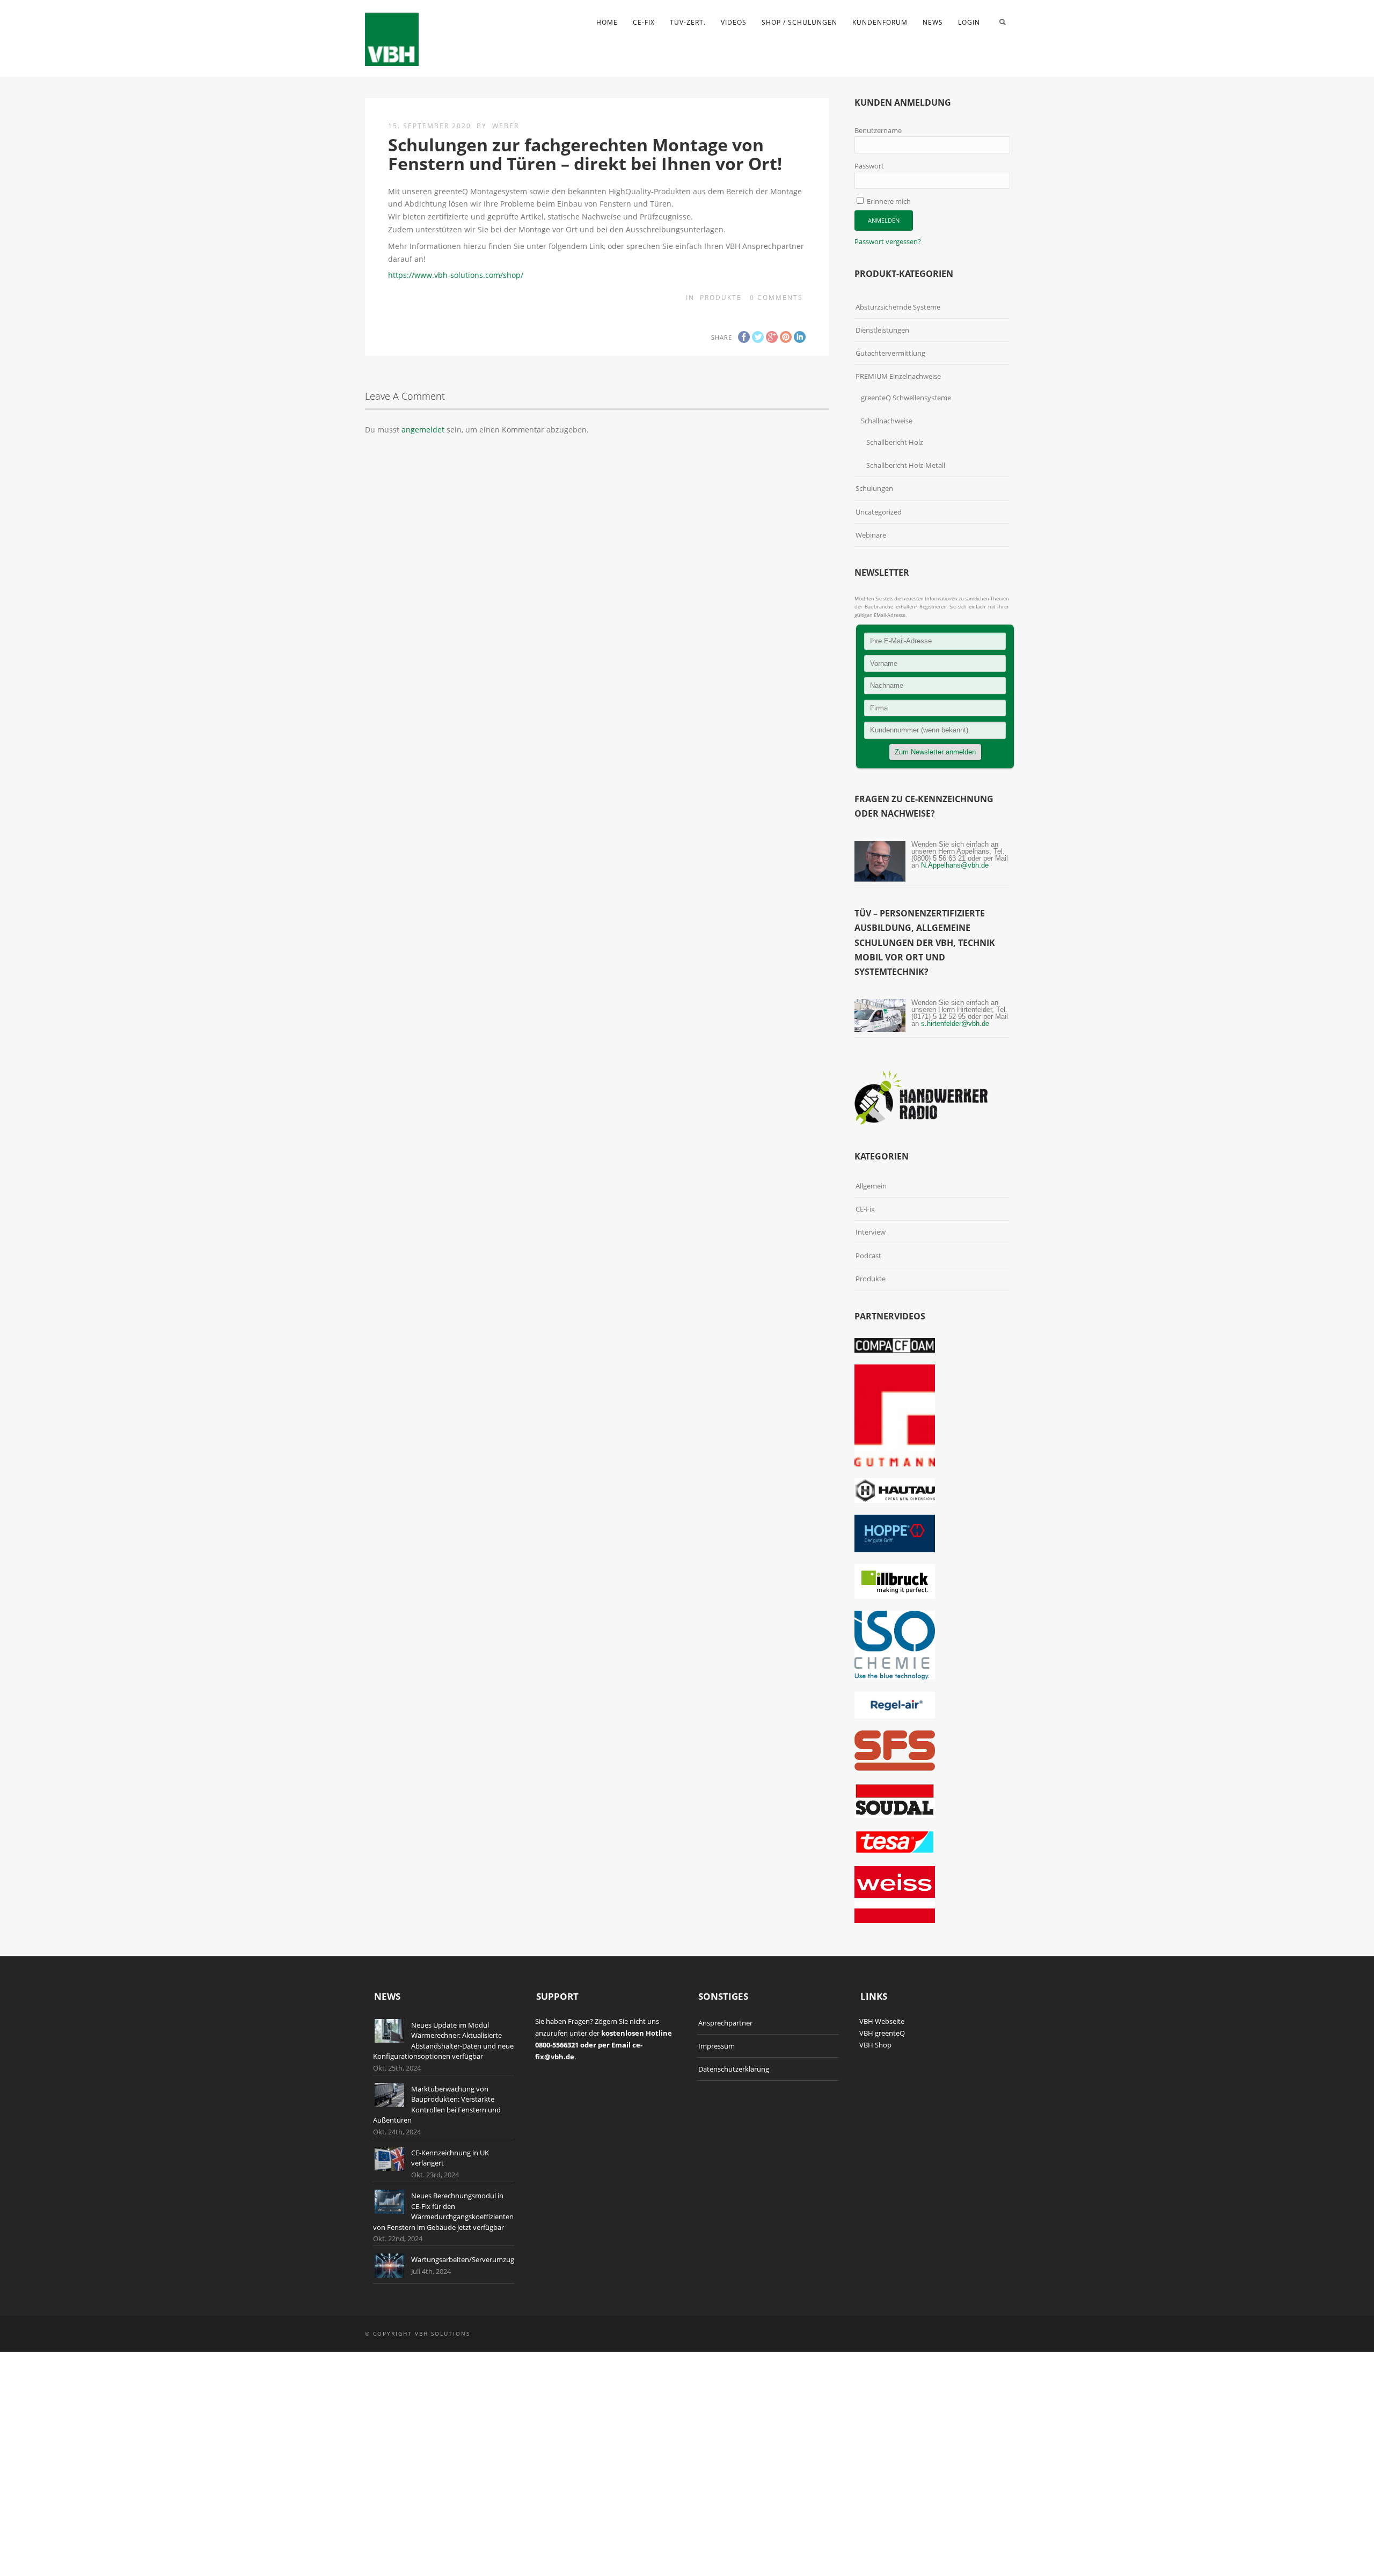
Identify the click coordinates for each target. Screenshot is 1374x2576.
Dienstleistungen (882, 330)
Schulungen (874, 488)
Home (607, 22)
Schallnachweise (887, 421)
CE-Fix (644, 22)
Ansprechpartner (725, 2023)
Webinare (871, 535)
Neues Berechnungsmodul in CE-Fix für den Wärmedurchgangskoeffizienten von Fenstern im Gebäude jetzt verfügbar (443, 2211)
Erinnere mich (888, 201)
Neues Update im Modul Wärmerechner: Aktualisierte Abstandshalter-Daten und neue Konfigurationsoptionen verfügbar (443, 2041)
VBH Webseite (882, 2021)
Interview (871, 1232)
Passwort (869, 166)
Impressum (717, 2046)
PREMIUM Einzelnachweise (898, 376)
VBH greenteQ (882, 2033)
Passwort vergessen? (888, 241)
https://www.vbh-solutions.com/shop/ (456, 275)
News (933, 22)
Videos (734, 22)
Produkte (721, 298)
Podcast (868, 1256)
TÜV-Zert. (688, 22)
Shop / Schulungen (799, 22)
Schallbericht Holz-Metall (906, 465)
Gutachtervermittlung (890, 353)
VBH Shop (875, 2045)
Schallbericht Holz (895, 442)
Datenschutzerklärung (734, 2069)
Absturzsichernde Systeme (898, 307)
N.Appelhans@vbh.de (955, 865)
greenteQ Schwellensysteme (906, 398)
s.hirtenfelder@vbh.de (955, 1023)
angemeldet (423, 430)
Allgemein (871, 1186)
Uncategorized (879, 512)
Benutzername (878, 130)
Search (1003, 22)
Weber (506, 126)
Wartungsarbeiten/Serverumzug (463, 2259)
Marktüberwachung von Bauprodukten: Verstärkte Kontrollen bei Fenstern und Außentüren (437, 2105)
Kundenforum (880, 22)
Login (969, 22)
